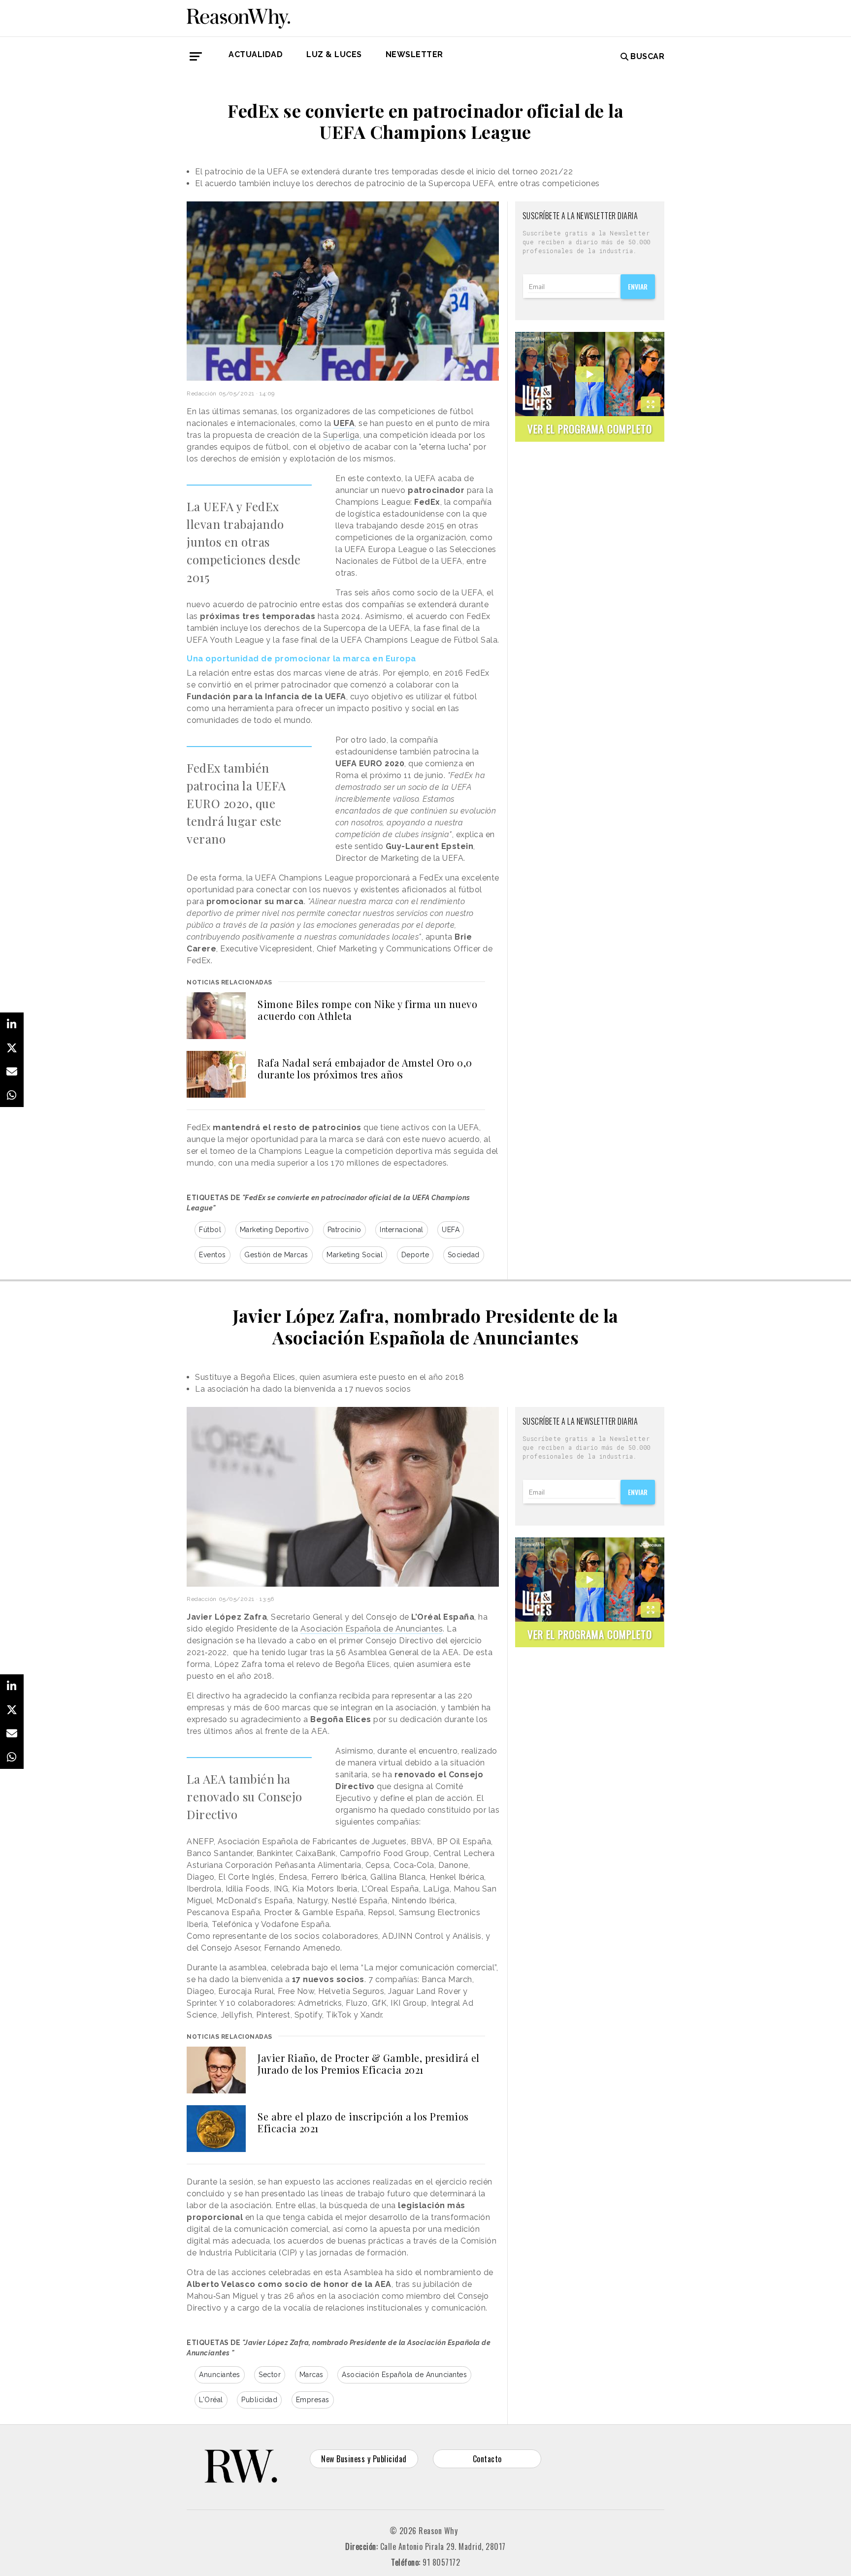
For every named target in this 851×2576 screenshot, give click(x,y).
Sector (270, 2375)
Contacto (487, 2459)
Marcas (311, 2375)
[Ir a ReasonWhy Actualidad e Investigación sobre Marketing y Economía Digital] (238, 17)
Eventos (213, 1255)
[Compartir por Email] (12, 1072)
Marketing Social (355, 1255)
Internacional (402, 1230)
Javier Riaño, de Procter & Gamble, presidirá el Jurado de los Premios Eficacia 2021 (369, 2064)
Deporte (415, 1255)
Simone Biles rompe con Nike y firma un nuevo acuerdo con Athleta (367, 1010)
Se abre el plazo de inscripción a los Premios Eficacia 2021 (363, 2122)
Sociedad (464, 1255)
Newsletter (414, 54)
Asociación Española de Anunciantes (372, 1629)
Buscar (647, 56)
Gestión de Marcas (276, 1255)
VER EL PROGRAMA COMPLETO (590, 429)
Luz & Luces (334, 54)
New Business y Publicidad (364, 2459)
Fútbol (210, 1230)
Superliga (341, 435)
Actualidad (256, 54)
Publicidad (259, 2400)
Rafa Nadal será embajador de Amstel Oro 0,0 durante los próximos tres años (365, 1068)
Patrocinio (344, 1230)
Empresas (313, 2400)
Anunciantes (220, 2375)
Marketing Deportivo (275, 1230)
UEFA (344, 423)
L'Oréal (211, 2400)
